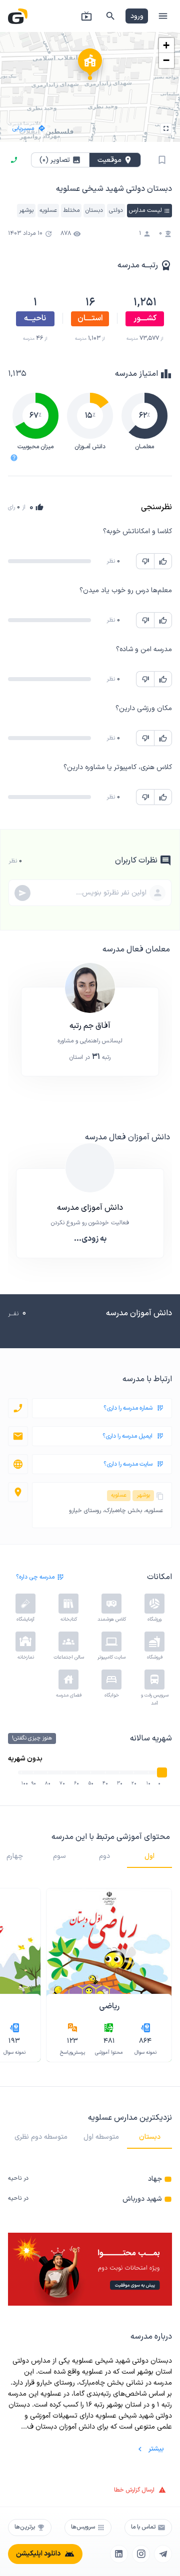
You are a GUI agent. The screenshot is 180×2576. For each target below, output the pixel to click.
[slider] (162, 1772)
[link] (90, 2179)
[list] (90, 2189)
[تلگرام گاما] (163, 2554)
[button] (90, 67)
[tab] (149, 1856)
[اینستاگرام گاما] (141, 2554)
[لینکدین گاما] (119, 2554)
